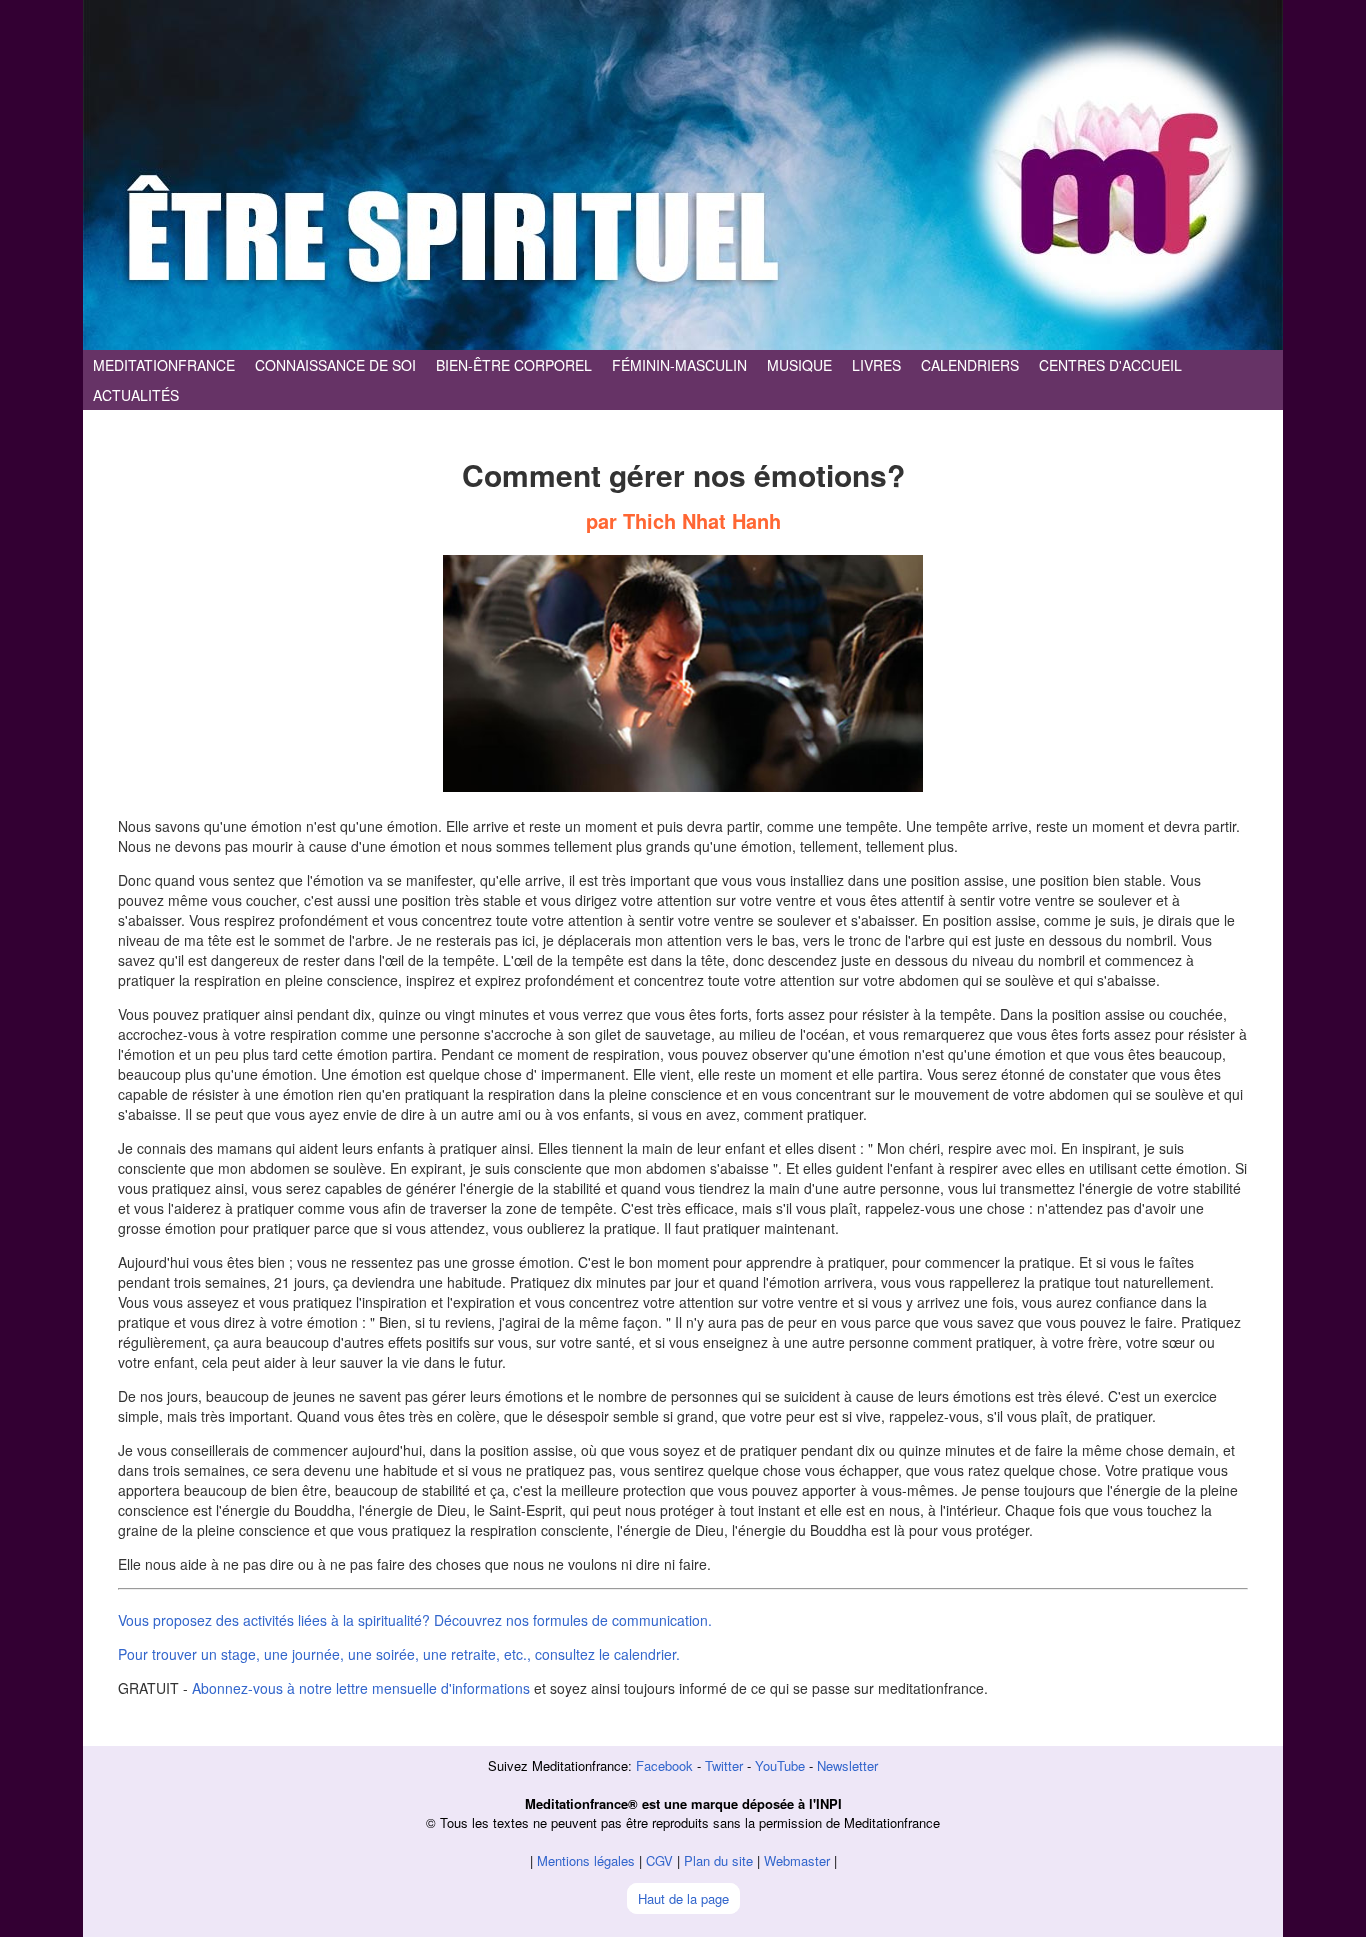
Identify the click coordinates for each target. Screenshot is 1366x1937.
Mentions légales (586, 1860)
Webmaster (797, 1860)
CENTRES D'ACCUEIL (1110, 365)
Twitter (724, 1765)
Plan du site (718, 1860)
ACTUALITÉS (136, 395)
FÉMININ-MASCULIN (679, 365)
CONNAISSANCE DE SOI (335, 365)
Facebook (664, 1765)
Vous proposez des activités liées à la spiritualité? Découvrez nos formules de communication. (415, 1620)
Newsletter (847, 1765)
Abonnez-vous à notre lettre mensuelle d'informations (361, 1688)
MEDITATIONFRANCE (164, 365)
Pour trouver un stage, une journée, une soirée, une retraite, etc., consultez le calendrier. (399, 1654)
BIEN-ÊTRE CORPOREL (514, 365)
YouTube (780, 1765)
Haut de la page (683, 1898)
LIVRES (876, 365)
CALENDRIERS (970, 365)
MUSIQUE (799, 365)
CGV (659, 1860)
